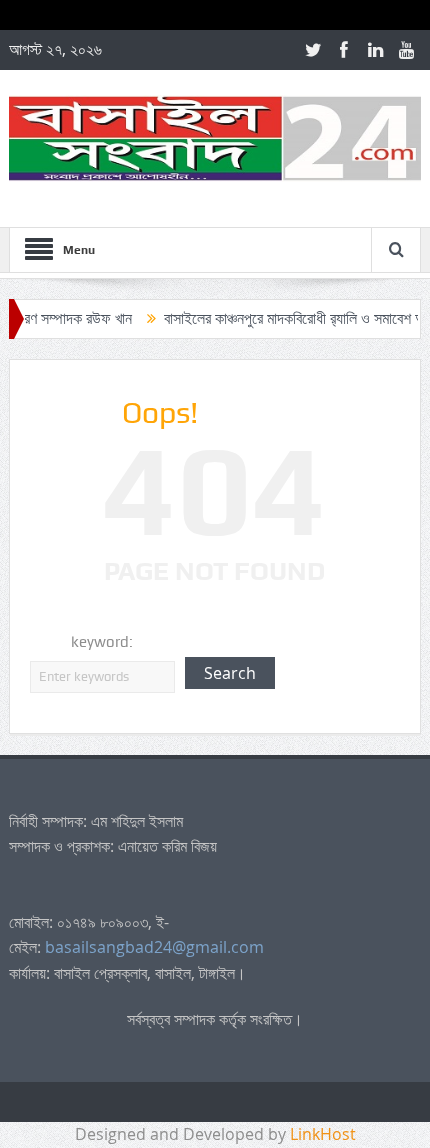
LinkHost (323, 1134)
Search (230, 673)
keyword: (102, 642)
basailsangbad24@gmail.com (154, 947)
